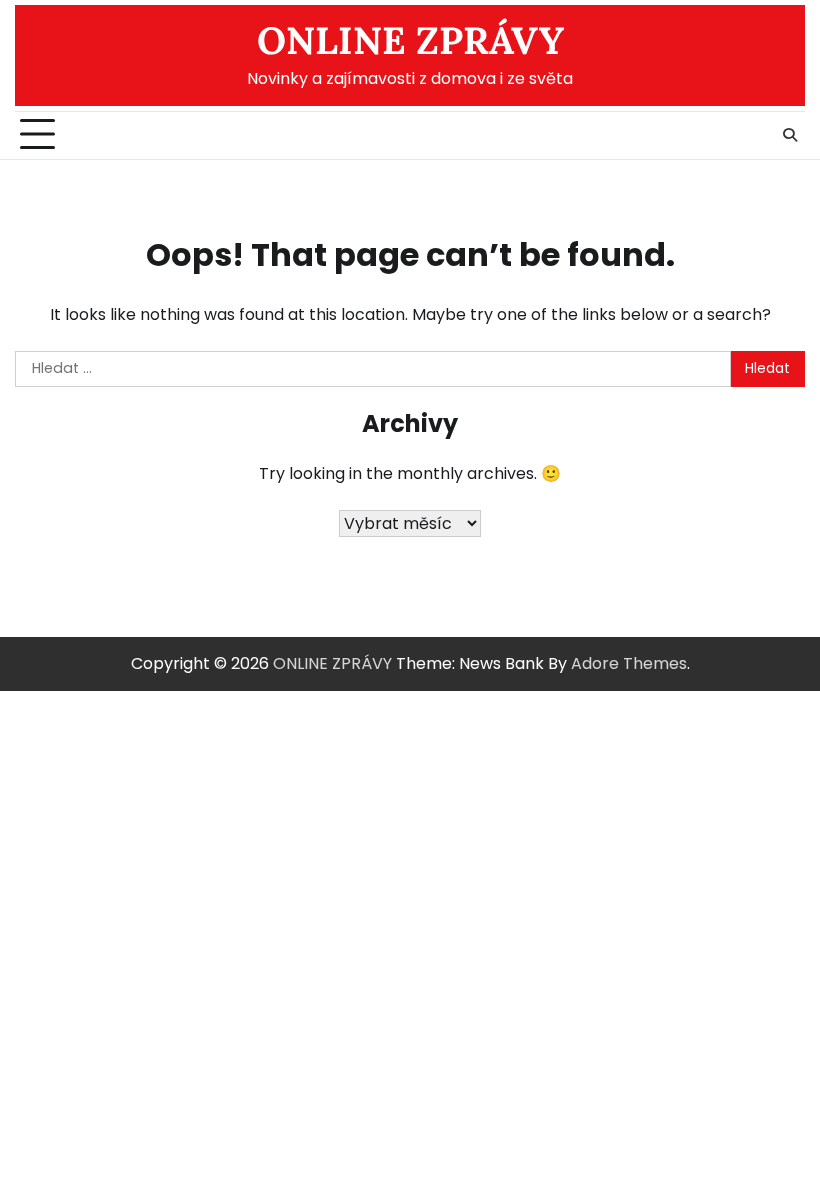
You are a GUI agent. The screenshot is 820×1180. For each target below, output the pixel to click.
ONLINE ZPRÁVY (410, 40)
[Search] (790, 135)
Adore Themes (629, 663)
